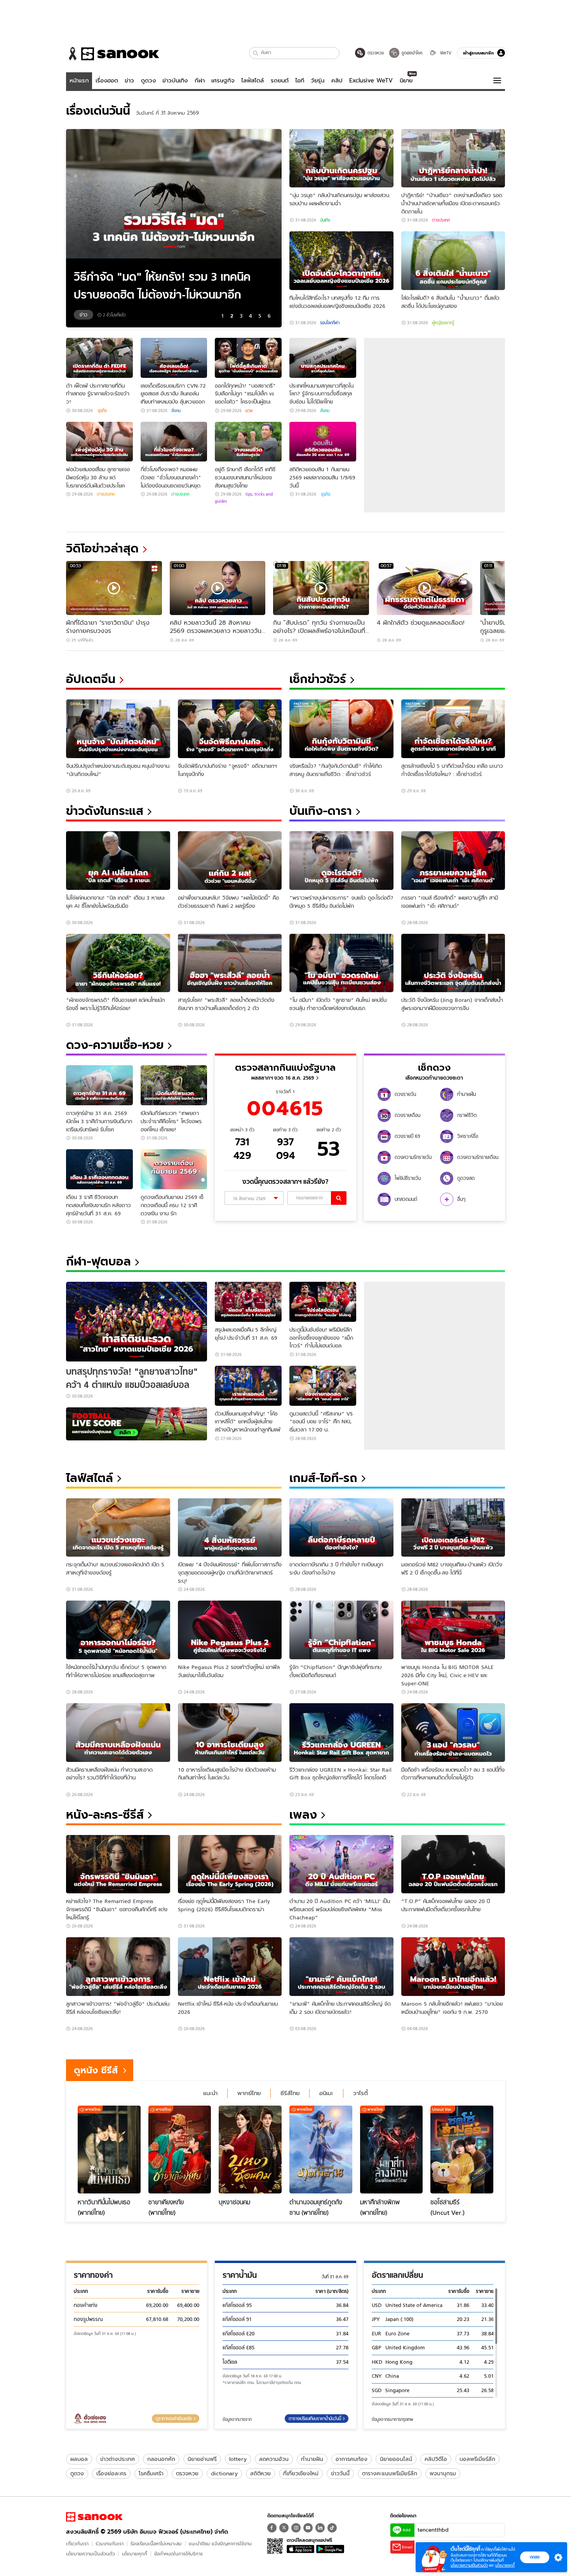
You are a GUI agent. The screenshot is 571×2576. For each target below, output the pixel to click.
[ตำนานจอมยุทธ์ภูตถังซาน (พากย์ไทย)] (321, 2150)
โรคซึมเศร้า (151, 2473)
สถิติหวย (260, 2473)
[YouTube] (308, 2528)
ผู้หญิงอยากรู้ (443, 323)
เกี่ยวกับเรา (77, 2544)
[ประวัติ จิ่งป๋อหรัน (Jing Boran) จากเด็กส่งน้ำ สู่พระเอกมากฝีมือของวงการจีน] (453, 963)
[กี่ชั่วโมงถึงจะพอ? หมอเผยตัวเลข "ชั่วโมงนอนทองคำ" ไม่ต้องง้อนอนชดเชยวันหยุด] (174, 442)
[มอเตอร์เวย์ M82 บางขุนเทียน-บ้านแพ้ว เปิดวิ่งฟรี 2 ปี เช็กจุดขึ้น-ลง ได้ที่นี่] (453, 1528)
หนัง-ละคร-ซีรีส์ (105, 1815)
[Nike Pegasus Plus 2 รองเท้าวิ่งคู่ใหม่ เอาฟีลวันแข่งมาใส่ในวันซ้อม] (230, 1630)
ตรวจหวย (187, 2473)
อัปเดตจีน (91, 679)
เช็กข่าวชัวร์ (318, 679)
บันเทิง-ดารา (321, 811)
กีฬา (200, 80)
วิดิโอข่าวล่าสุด (102, 548)
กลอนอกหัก (161, 2459)
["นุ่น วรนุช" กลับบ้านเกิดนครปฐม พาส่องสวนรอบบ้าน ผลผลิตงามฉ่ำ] (341, 158)
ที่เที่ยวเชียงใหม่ (301, 2473)
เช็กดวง (434, 1067)
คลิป (337, 80)
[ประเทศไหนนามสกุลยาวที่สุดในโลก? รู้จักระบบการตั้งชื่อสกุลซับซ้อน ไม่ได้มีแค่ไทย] (323, 358)
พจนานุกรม (443, 2473)
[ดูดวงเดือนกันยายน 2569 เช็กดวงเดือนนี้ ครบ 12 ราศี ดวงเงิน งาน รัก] (174, 1169)
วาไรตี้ (360, 2093)
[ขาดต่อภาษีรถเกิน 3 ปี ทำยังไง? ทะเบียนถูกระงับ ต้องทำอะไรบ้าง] (341, 1528)
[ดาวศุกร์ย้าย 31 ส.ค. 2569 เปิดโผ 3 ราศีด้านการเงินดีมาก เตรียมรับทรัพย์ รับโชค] (99, 1085)
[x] (284, 2528)
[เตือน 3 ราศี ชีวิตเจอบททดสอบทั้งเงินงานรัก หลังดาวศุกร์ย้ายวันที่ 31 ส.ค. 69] (99, 1169)
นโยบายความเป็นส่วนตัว (91, 2554)
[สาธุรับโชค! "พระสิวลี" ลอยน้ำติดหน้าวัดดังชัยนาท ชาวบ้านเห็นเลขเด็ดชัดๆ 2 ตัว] (230, 963)
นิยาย (406, 80)
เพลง (303, 1815)
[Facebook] (272, 2528)
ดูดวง (148, 80)
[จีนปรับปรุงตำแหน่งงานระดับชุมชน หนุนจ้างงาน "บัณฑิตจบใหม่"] (118, 729)
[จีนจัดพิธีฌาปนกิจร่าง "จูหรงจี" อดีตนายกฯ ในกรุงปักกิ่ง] (230, 729)
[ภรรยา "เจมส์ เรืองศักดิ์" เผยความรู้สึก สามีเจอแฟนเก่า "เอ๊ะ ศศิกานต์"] (453, 861)
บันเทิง (325, 220)
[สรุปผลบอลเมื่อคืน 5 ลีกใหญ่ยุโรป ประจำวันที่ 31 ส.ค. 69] (248, 1302)
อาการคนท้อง (352, 2459)
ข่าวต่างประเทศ (118, 2459)
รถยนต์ (280, 80)
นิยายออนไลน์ (396, 2459)
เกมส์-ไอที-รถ (323, 1478)
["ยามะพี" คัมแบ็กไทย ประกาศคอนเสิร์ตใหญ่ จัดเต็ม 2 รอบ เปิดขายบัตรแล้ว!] (341, 1967)
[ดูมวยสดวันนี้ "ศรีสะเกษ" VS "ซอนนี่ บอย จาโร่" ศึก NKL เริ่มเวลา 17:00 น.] (323, 1386)
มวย (249, 411)
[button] (256, 53)
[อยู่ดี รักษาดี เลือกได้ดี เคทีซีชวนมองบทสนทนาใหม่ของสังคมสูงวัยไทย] (248, 442)
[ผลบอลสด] (137, 1424)
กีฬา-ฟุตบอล (98, 1261)
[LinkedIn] (320, 2528)
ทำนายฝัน (312, 2459)
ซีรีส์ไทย (290, 2093)
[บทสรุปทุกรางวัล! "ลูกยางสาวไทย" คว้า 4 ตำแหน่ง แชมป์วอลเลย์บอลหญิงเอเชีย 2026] (137, 1322)
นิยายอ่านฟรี (202, 2459)
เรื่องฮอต (107, 80)
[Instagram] (296, 2528)
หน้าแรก (79, 80)
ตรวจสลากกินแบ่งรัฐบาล (285, 1067)
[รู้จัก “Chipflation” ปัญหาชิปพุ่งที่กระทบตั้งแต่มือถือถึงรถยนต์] (341, 1630)
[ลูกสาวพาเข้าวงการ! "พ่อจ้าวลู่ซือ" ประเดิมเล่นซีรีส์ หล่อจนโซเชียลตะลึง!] (118, 1967)
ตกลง (535, 2557)
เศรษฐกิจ (223, 80)
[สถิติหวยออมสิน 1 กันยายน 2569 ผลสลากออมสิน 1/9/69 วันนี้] (323, 442)
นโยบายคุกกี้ (135, 2554)
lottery (238, 2459)
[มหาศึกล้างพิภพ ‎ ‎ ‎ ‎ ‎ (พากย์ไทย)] (392, 2150)
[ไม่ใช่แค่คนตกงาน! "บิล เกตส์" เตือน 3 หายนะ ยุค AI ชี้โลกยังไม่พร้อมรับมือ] (118, 861)
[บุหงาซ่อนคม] (250, 2150)
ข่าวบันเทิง (175, 80)
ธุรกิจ (102, 411)
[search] (339, 1198)
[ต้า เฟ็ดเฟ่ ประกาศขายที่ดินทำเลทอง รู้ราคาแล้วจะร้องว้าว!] (99, 358)
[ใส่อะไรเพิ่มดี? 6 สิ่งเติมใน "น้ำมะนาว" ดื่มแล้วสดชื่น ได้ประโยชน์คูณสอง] (453, 261)
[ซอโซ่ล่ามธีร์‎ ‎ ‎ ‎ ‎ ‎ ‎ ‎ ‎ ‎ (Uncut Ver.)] (462, 2150)
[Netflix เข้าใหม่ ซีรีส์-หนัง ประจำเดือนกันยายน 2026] (230, 1967)
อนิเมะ (326, 2093)
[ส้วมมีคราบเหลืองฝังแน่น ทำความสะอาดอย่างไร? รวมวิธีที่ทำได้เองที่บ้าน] (118, 1733)
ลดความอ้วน (274, 2459)
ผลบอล (79, 2459)
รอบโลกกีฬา (330, 323)
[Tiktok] (332, 2528)
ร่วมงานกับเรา (110, 2544)
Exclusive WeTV (371, 80)
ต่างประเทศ (441, 220)
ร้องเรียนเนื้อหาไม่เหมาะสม (156, 2544)
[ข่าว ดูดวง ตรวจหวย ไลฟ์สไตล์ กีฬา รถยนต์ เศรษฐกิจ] (113, 54)
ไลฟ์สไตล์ (252, 80)
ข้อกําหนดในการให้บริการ (178, 2554)
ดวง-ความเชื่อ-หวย (115, 1045)
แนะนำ (210, 2093)
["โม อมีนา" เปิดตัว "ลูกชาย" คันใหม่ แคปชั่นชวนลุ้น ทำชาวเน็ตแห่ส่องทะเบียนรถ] (341, 963)
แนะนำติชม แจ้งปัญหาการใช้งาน (220, 2544)
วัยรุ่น (318, 80)
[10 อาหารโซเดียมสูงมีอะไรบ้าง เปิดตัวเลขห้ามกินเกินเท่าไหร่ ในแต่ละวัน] (230, 1733)
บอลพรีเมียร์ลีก (477, 2459)
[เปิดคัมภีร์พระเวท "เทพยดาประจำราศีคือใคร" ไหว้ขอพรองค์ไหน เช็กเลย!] (174, 1085)
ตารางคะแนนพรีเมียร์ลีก (390, 2473)
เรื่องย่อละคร (111, 2473)
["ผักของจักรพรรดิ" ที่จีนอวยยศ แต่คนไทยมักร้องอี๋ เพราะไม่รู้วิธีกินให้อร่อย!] (118, 963)
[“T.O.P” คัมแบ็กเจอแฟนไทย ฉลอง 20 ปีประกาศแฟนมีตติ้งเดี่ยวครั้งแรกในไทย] (453, 1864)
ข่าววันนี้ (340, 2473)
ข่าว (129, 80)
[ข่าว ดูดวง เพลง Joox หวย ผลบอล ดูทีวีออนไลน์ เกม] (94, 2517)
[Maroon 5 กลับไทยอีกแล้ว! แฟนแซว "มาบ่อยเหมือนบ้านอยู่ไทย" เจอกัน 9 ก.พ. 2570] (453, 1967)
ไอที (300, 80)
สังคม (176, 411)
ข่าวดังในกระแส (105, 811)
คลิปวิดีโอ (436, 2459)
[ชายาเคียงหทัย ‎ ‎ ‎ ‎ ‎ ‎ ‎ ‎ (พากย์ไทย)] (180, 2150)
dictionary (224, 2473)
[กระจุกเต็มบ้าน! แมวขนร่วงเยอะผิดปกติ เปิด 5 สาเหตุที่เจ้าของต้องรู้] (118, 1528)
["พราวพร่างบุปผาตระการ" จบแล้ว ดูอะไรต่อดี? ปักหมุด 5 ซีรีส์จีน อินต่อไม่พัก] (341, 861)
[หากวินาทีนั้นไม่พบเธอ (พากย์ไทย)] (109, 2150)
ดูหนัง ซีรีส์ (96, 2070)
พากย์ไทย (249, 2093)
